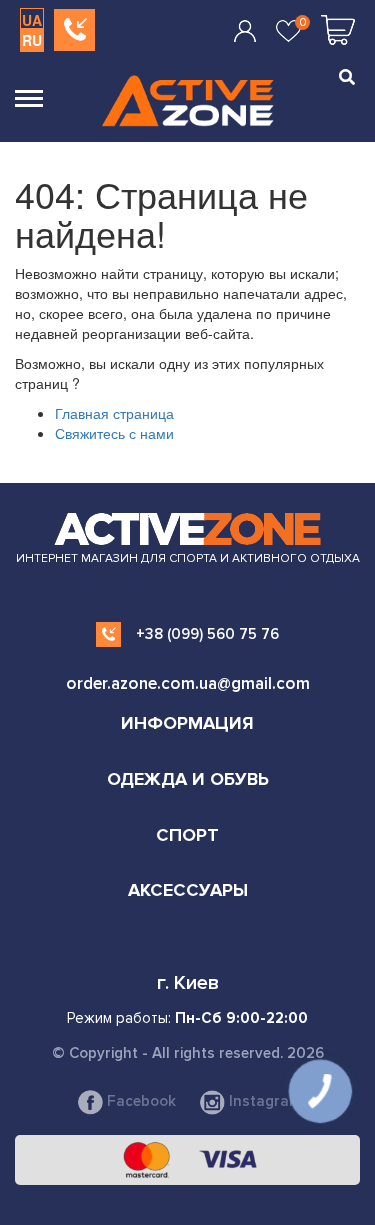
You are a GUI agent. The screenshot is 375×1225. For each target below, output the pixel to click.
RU (32, 40)
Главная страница (114, 413)
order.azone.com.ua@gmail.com (188, 683)
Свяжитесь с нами (114, 433)
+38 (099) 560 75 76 (207, 634)
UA (32, 20)
